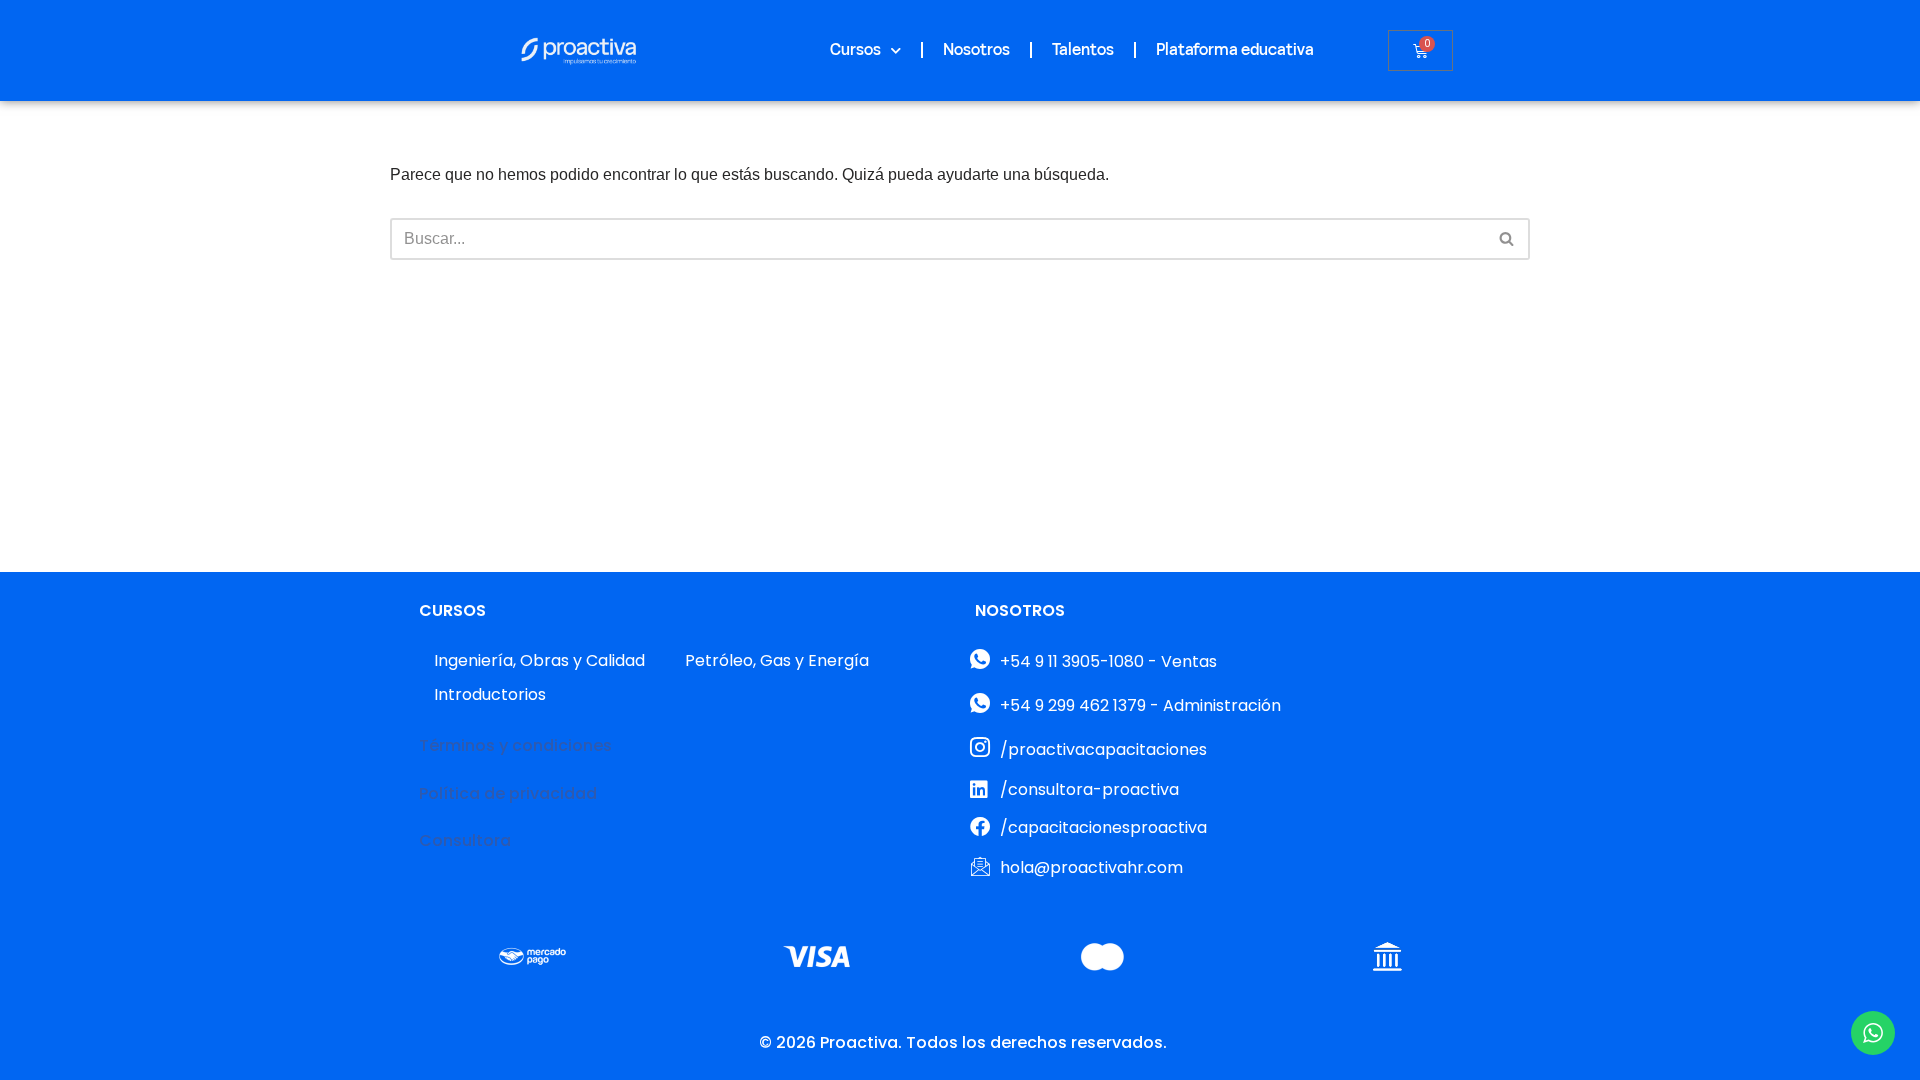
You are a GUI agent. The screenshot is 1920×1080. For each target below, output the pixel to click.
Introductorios (490, 694)
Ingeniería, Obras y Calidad (539, 660)
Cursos (855, 50)
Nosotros (976, 50)
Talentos (1083, 50)
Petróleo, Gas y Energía (777, 660)
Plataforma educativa (1235, 50)
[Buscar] (1507, 239)
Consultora (465, 840)
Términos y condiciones (515, 745)
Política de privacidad (508, 793)
